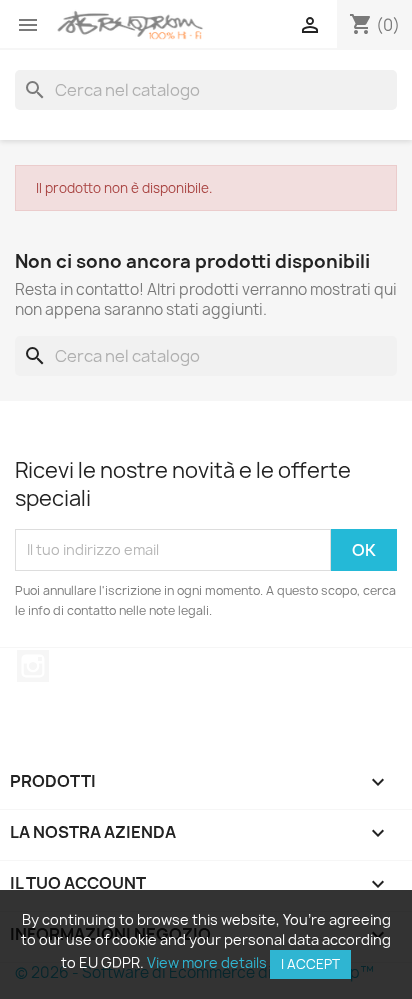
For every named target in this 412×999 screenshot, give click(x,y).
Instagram (33, 666)
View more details (207, 962)
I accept (310, 964)
